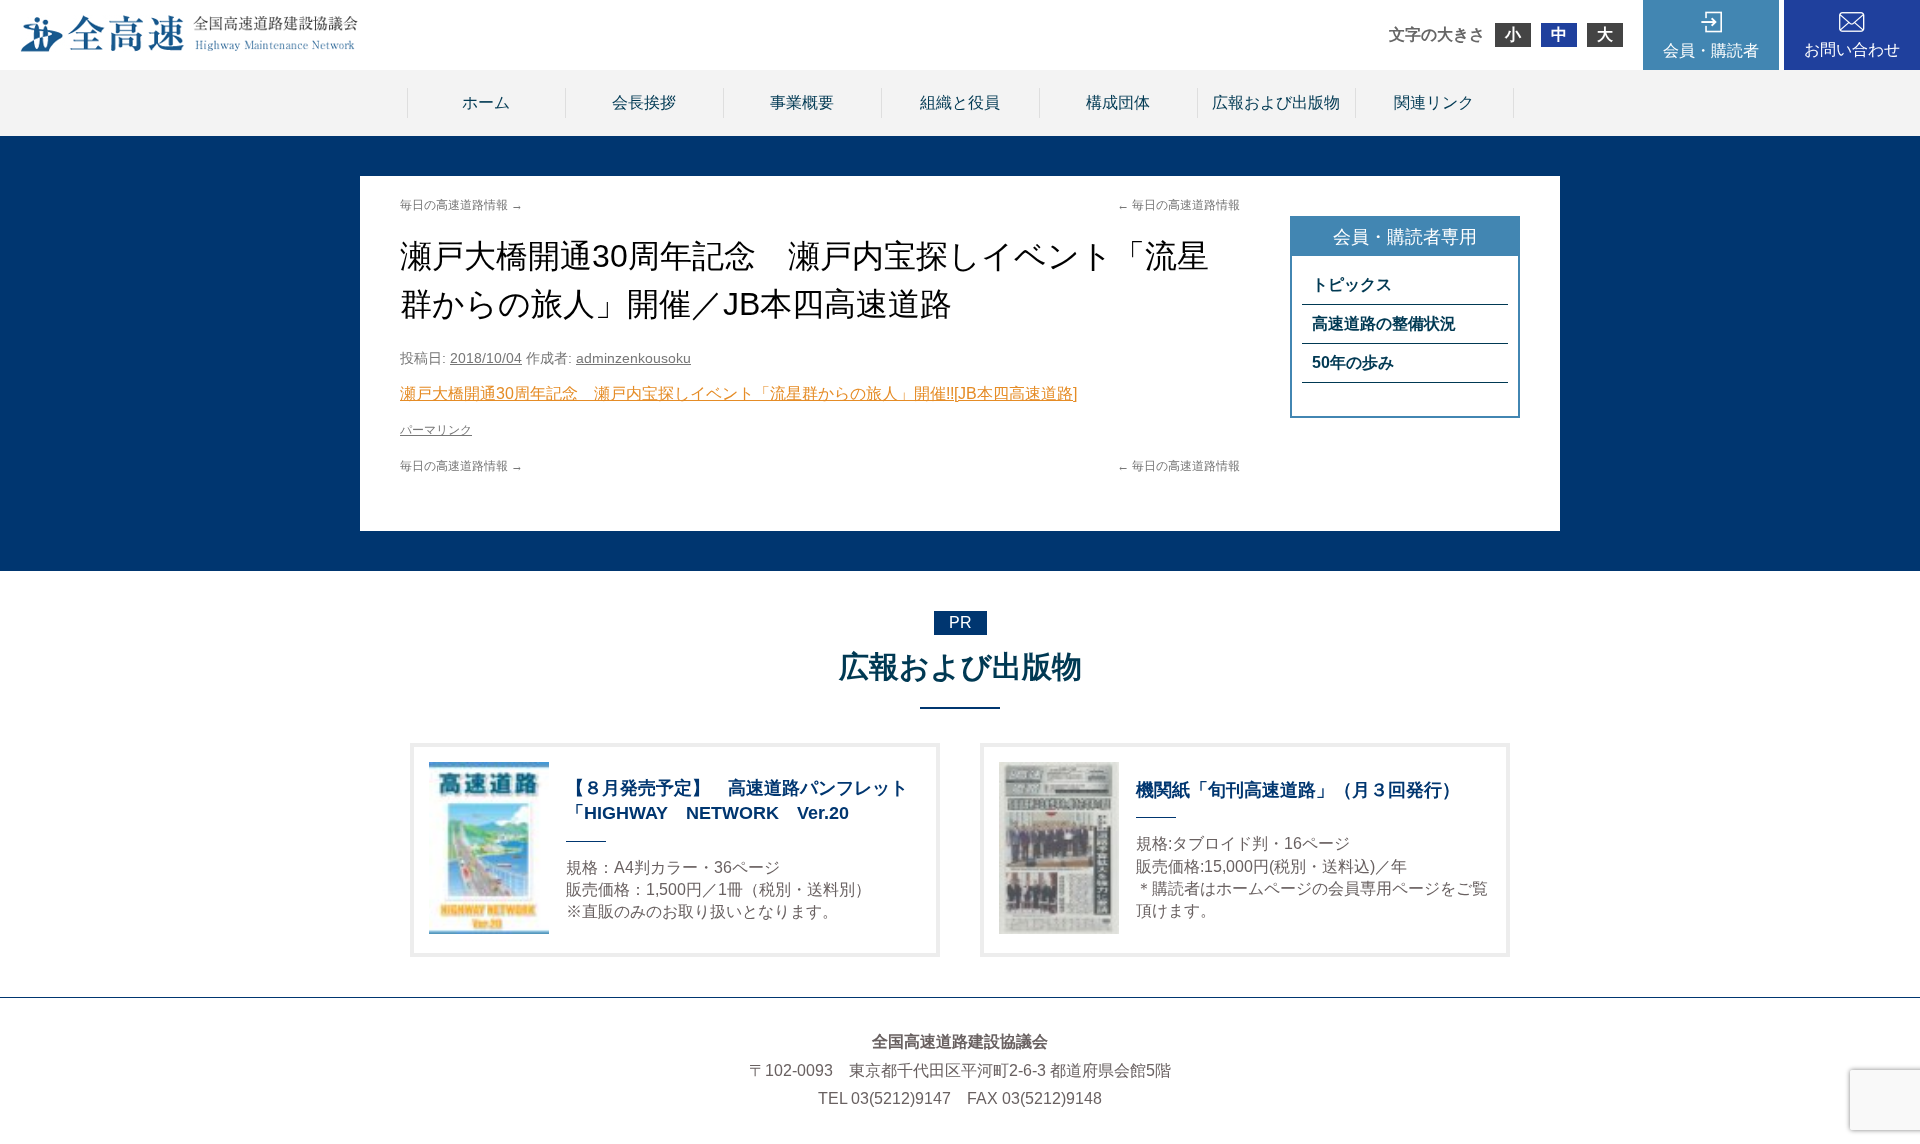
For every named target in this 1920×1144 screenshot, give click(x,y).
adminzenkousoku (633, 358)
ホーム (486, 102)
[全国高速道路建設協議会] (189, 46)
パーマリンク (436, 430)
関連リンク (1434, 102)
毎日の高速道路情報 (1178, 205)
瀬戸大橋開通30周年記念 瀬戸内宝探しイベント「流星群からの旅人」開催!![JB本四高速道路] (738, 393)
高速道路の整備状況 (1384, 323)
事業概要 (802, 102)
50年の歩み (1353, 362)
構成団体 (1118, 102)
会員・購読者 (1711, 50)
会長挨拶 (644, 102)
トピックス (1352, 284)
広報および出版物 (1276, 102)
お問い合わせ (1852, 49)
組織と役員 (960, 102)
